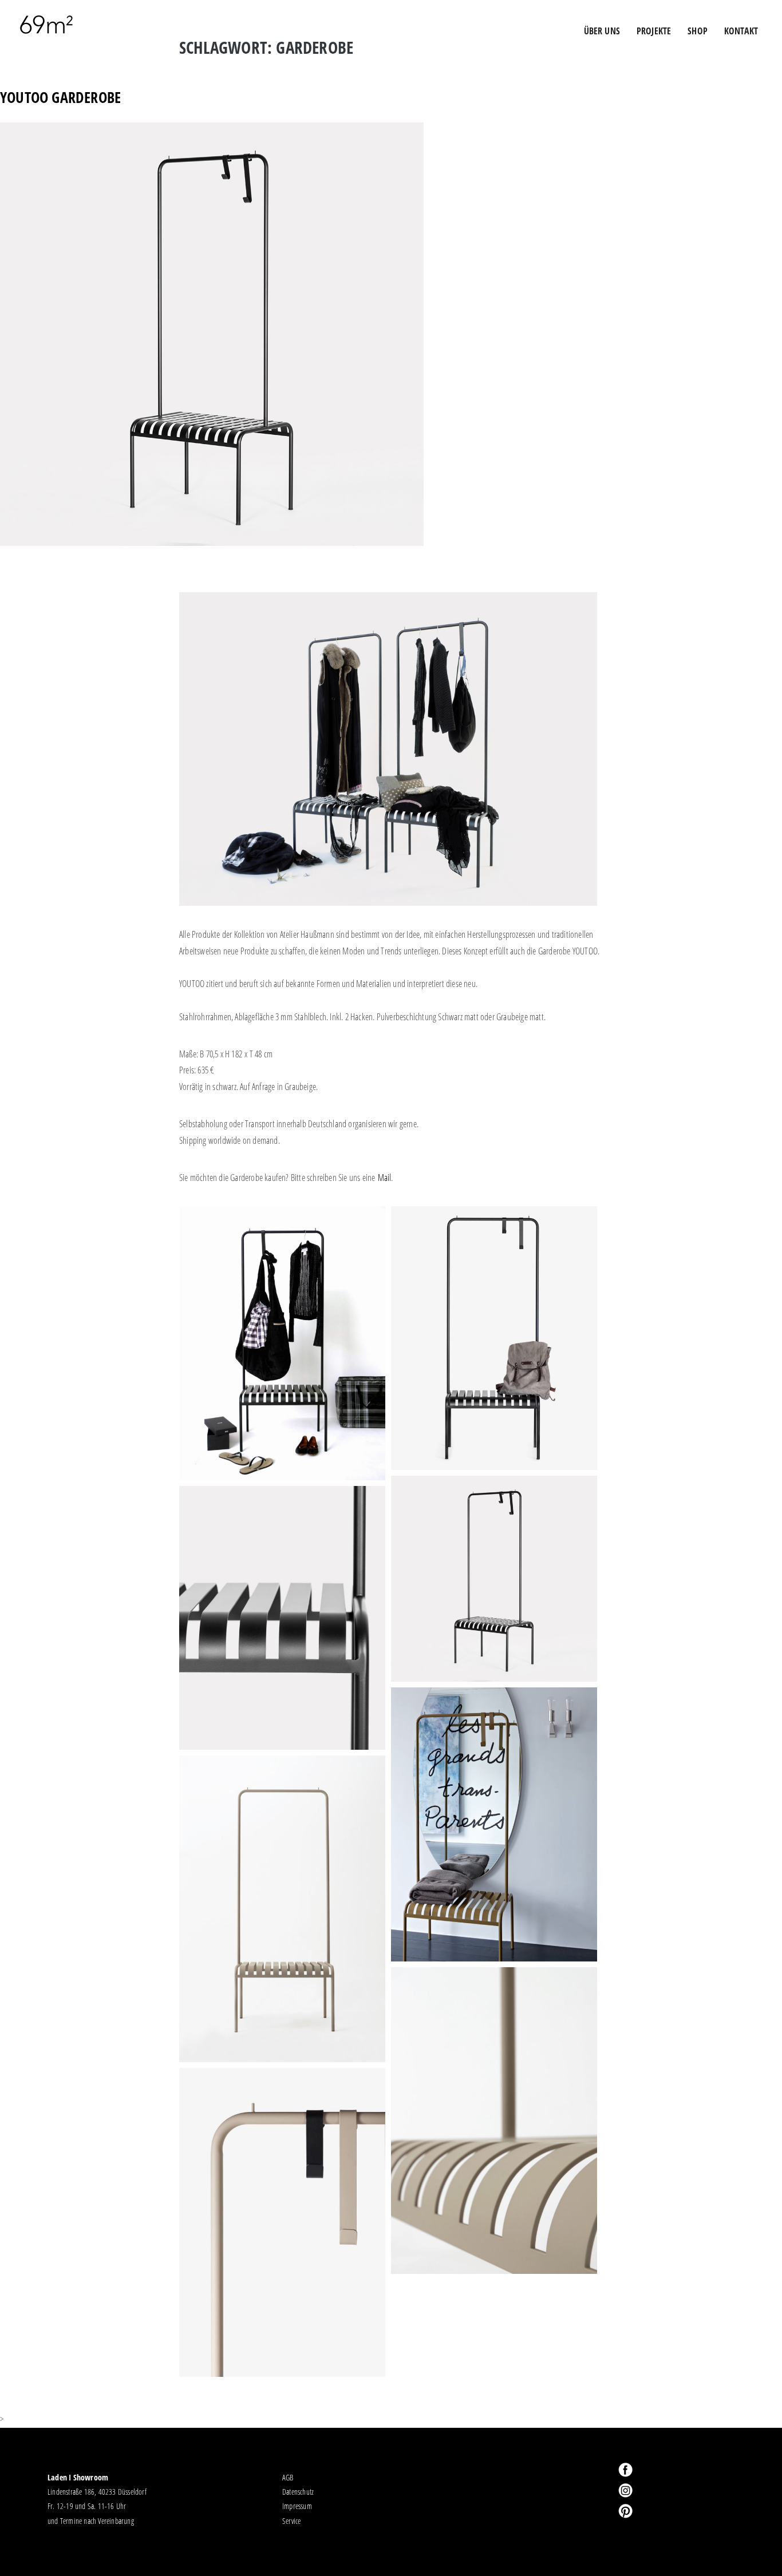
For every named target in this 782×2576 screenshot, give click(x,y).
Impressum (297, 2506)
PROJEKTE (654, 31)
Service (291, 2521)
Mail (385, 1178)
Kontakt (741, 31)
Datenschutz (298, 2492)
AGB (288, 2477)
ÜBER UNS (602, 31)
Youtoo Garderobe (60, 98)
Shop (698, 31)
